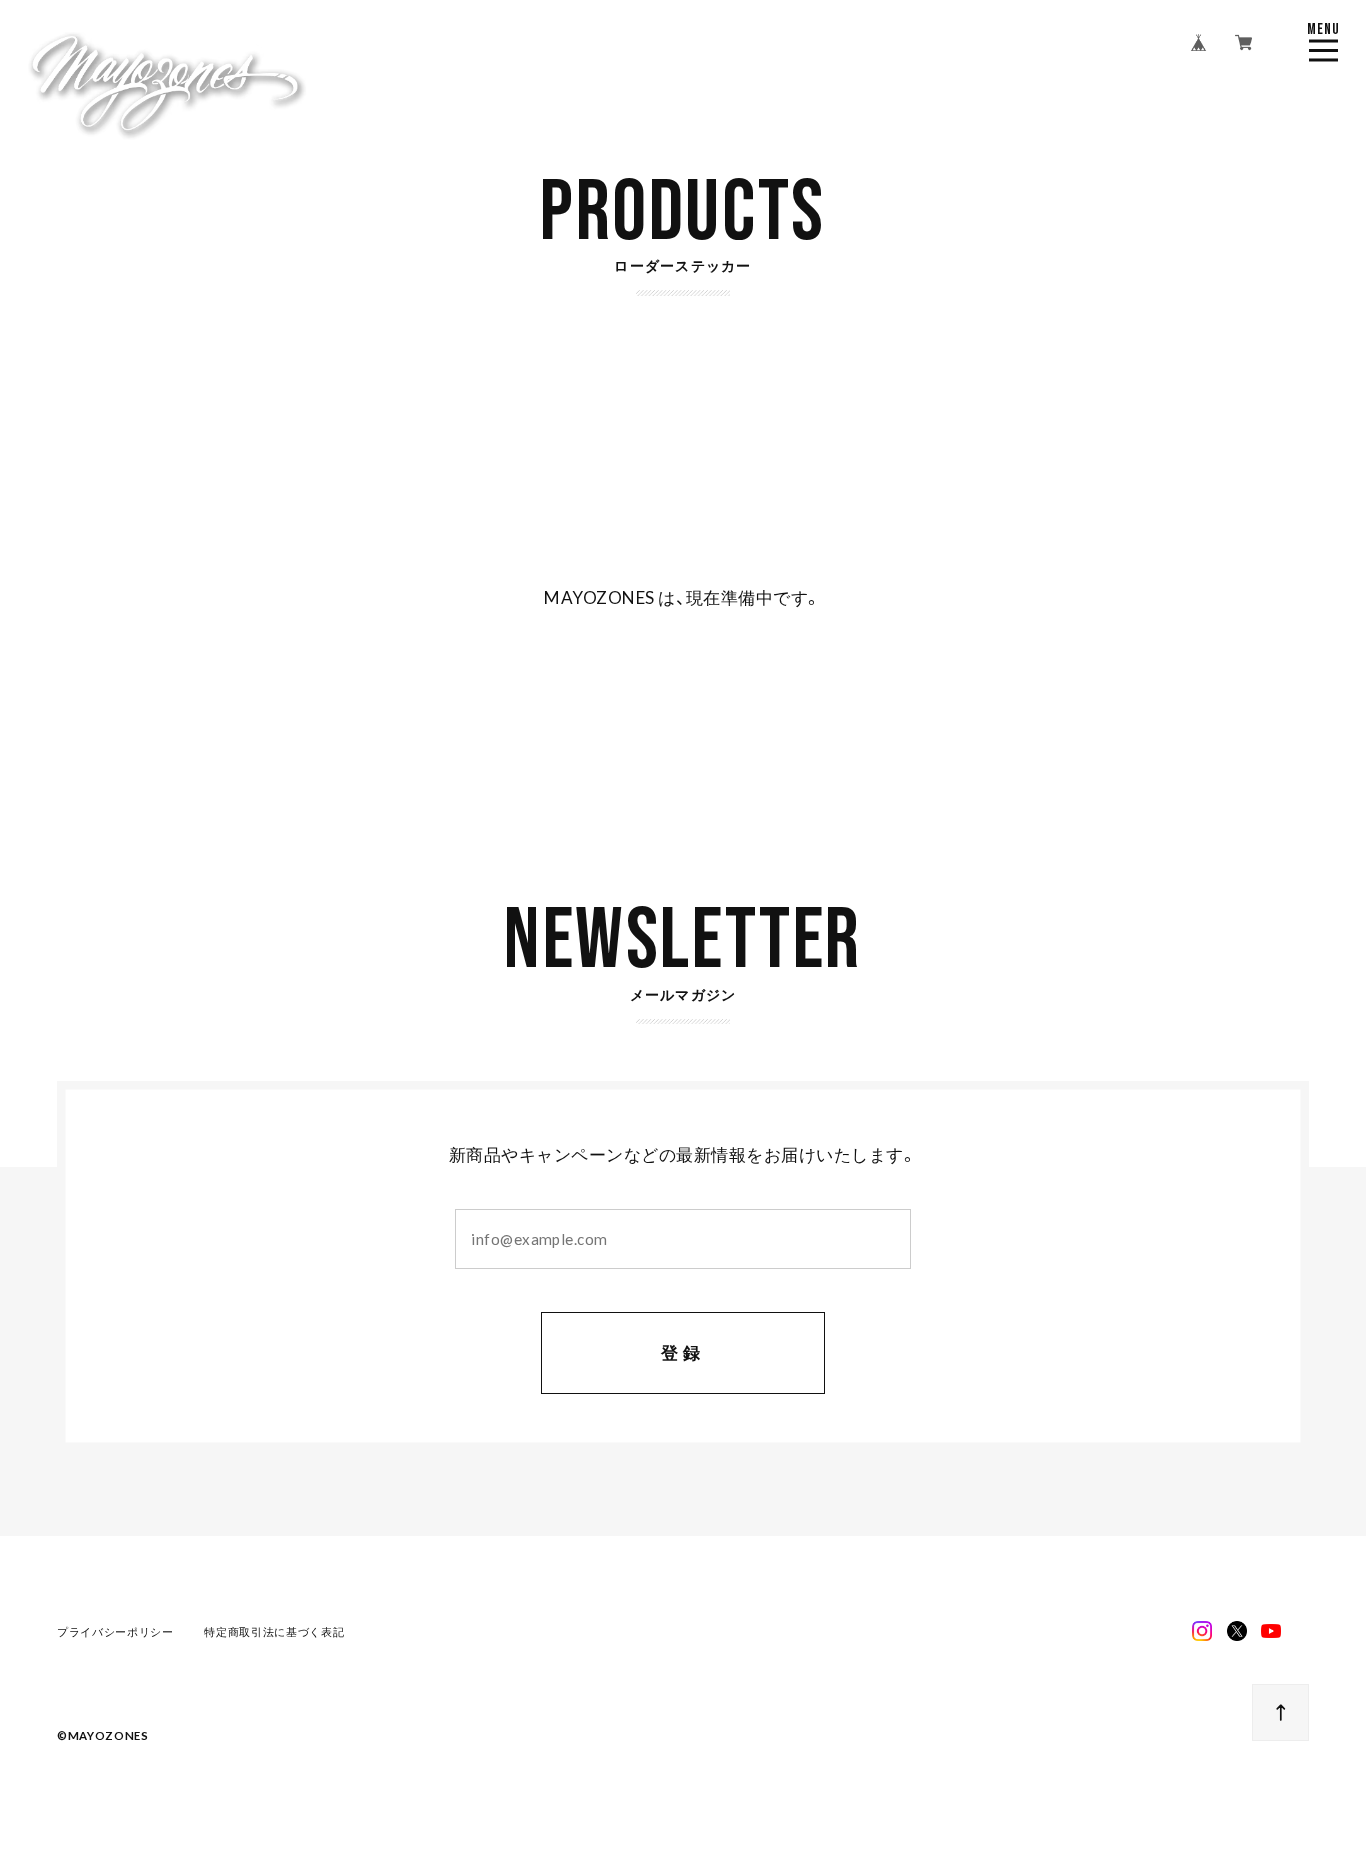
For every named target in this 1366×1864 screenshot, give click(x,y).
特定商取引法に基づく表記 (274, 1631)
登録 (683, 1352)
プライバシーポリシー (115, 1631)
